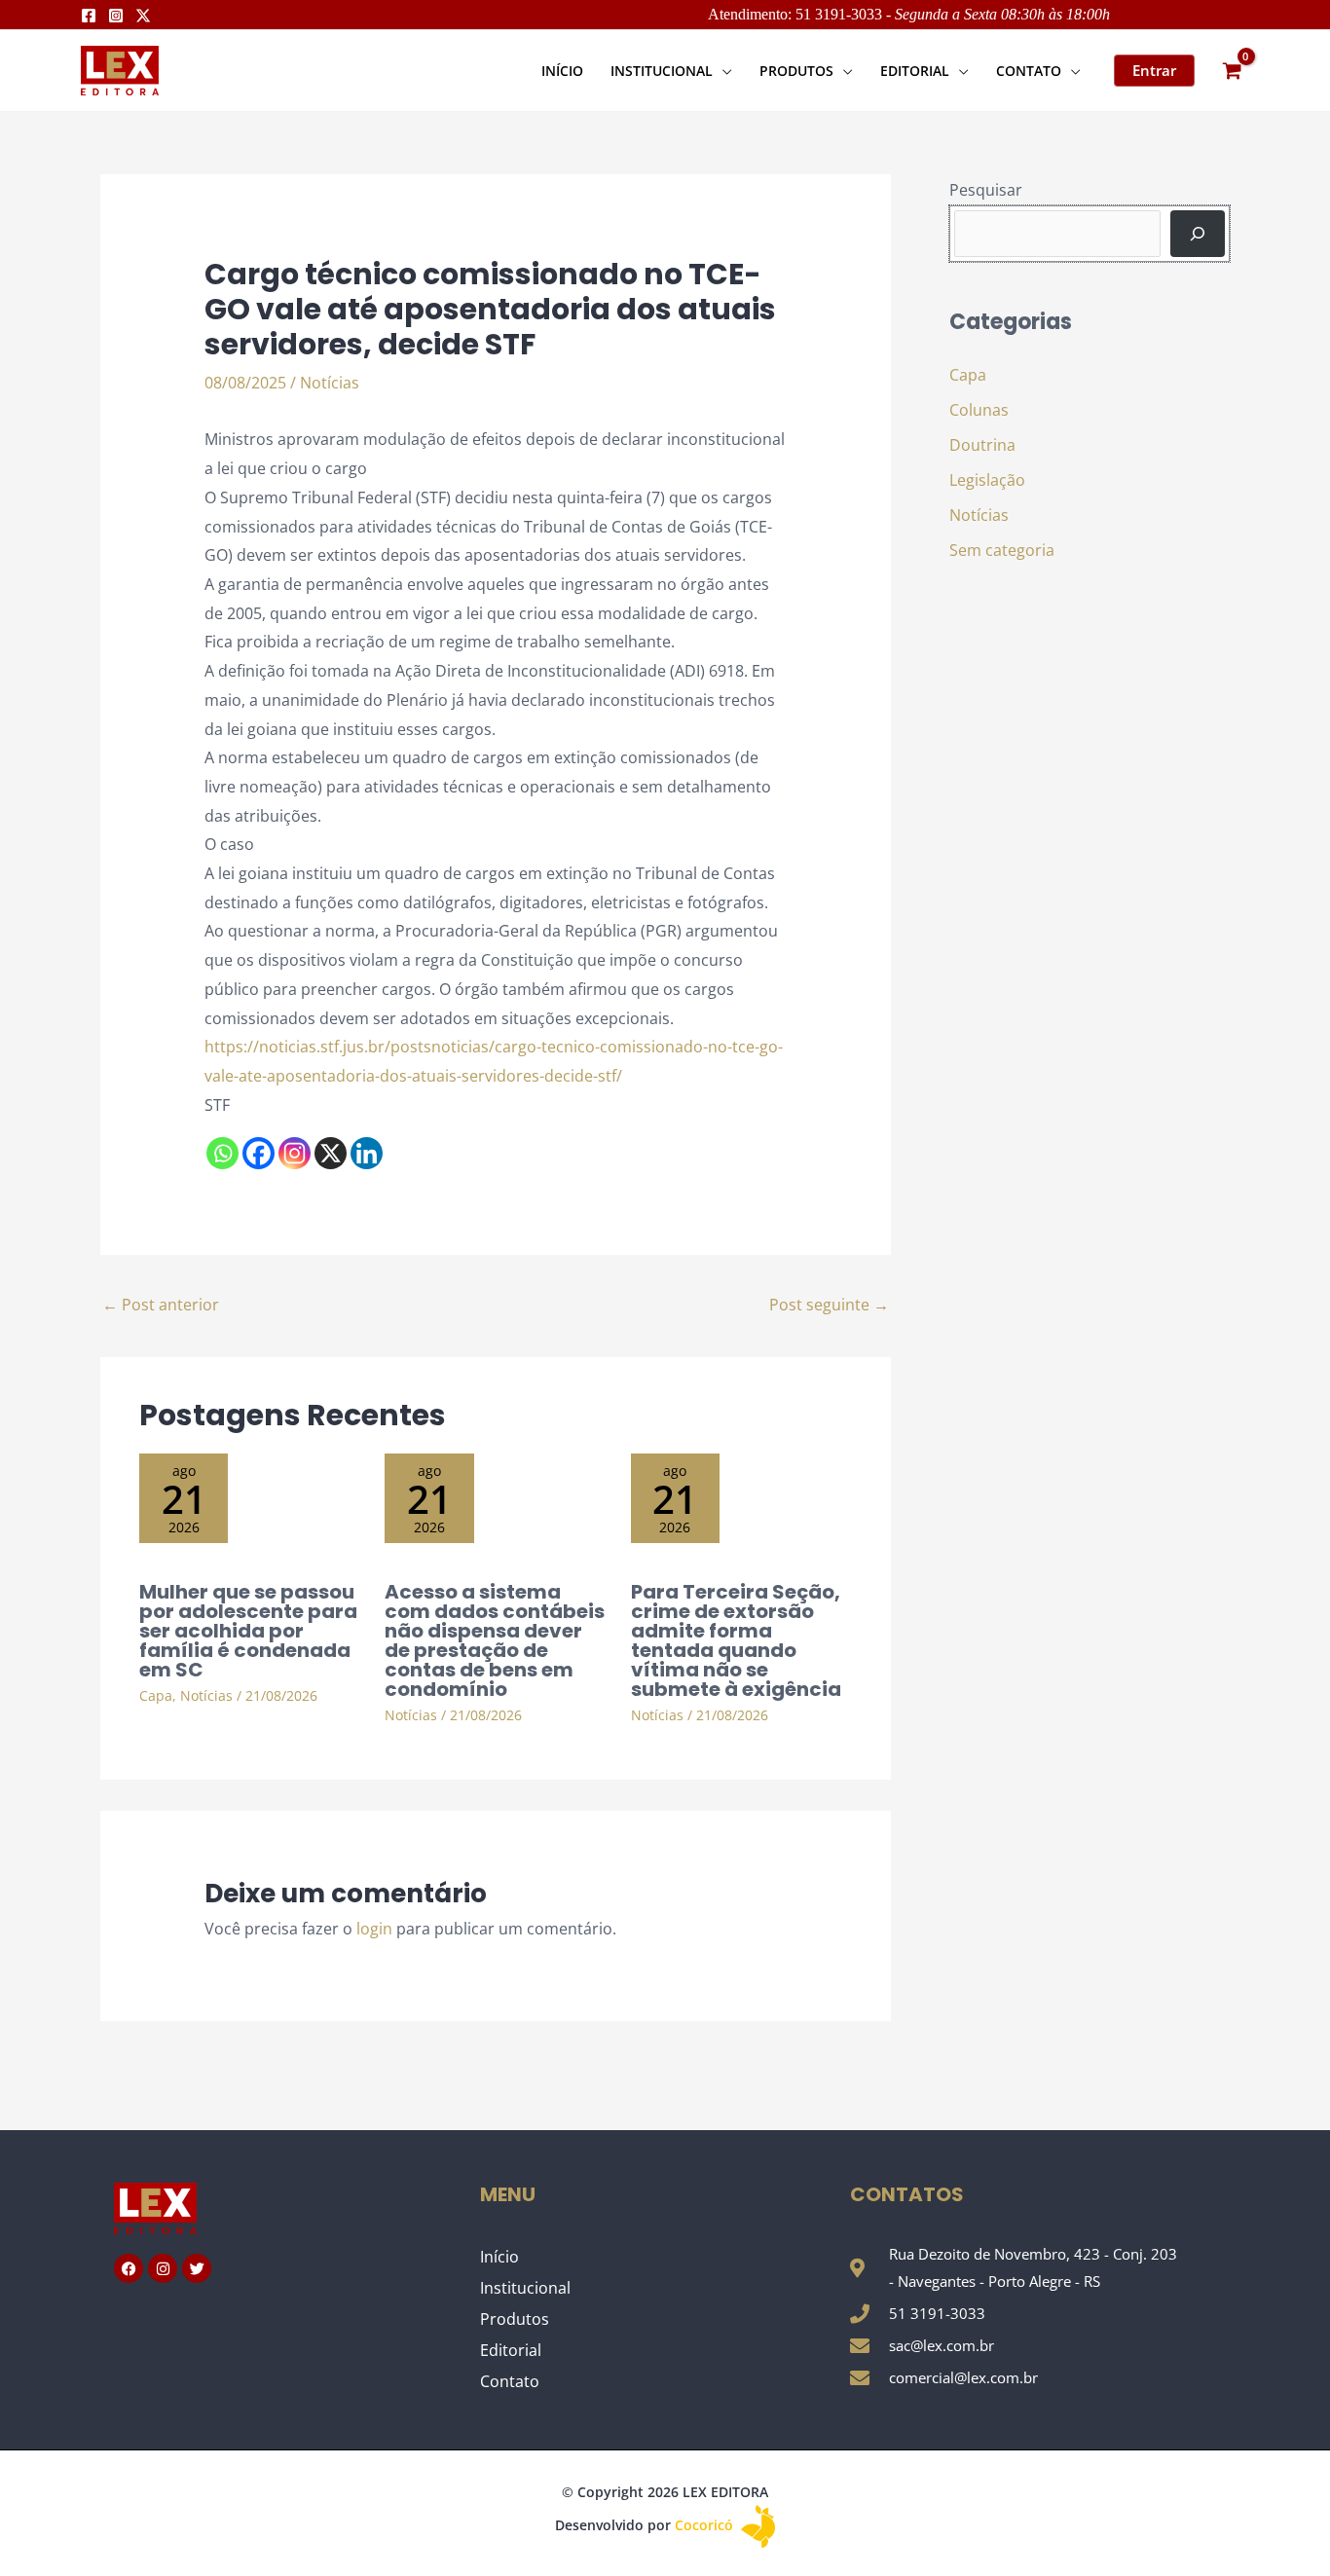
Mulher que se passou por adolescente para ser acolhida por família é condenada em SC (248, 1631)
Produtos (515, 2319)
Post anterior (161, 1305)
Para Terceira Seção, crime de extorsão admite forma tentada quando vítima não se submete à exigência (736, 1640)
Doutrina (982, 445)
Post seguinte (829, 1305)
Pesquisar (986, 190)
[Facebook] (89, 16)
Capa (156, 1695)
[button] (722, 71)
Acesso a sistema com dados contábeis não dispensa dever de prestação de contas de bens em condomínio (495, 1640)
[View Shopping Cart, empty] (1232, 71)
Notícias (330, 383)
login (374, 1929)
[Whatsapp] (222, 1153)
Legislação (987, 480)
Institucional (525, 2288)
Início (499, 2257)
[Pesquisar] (1198, 234)
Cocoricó (706, 2525)
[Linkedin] (367, 1153)
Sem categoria (1002, 550)
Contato (510, 2381)
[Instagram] (116, 16)
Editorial (511, 2350)
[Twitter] (143, 16)
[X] (331, 1153)
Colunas (979, 410)
